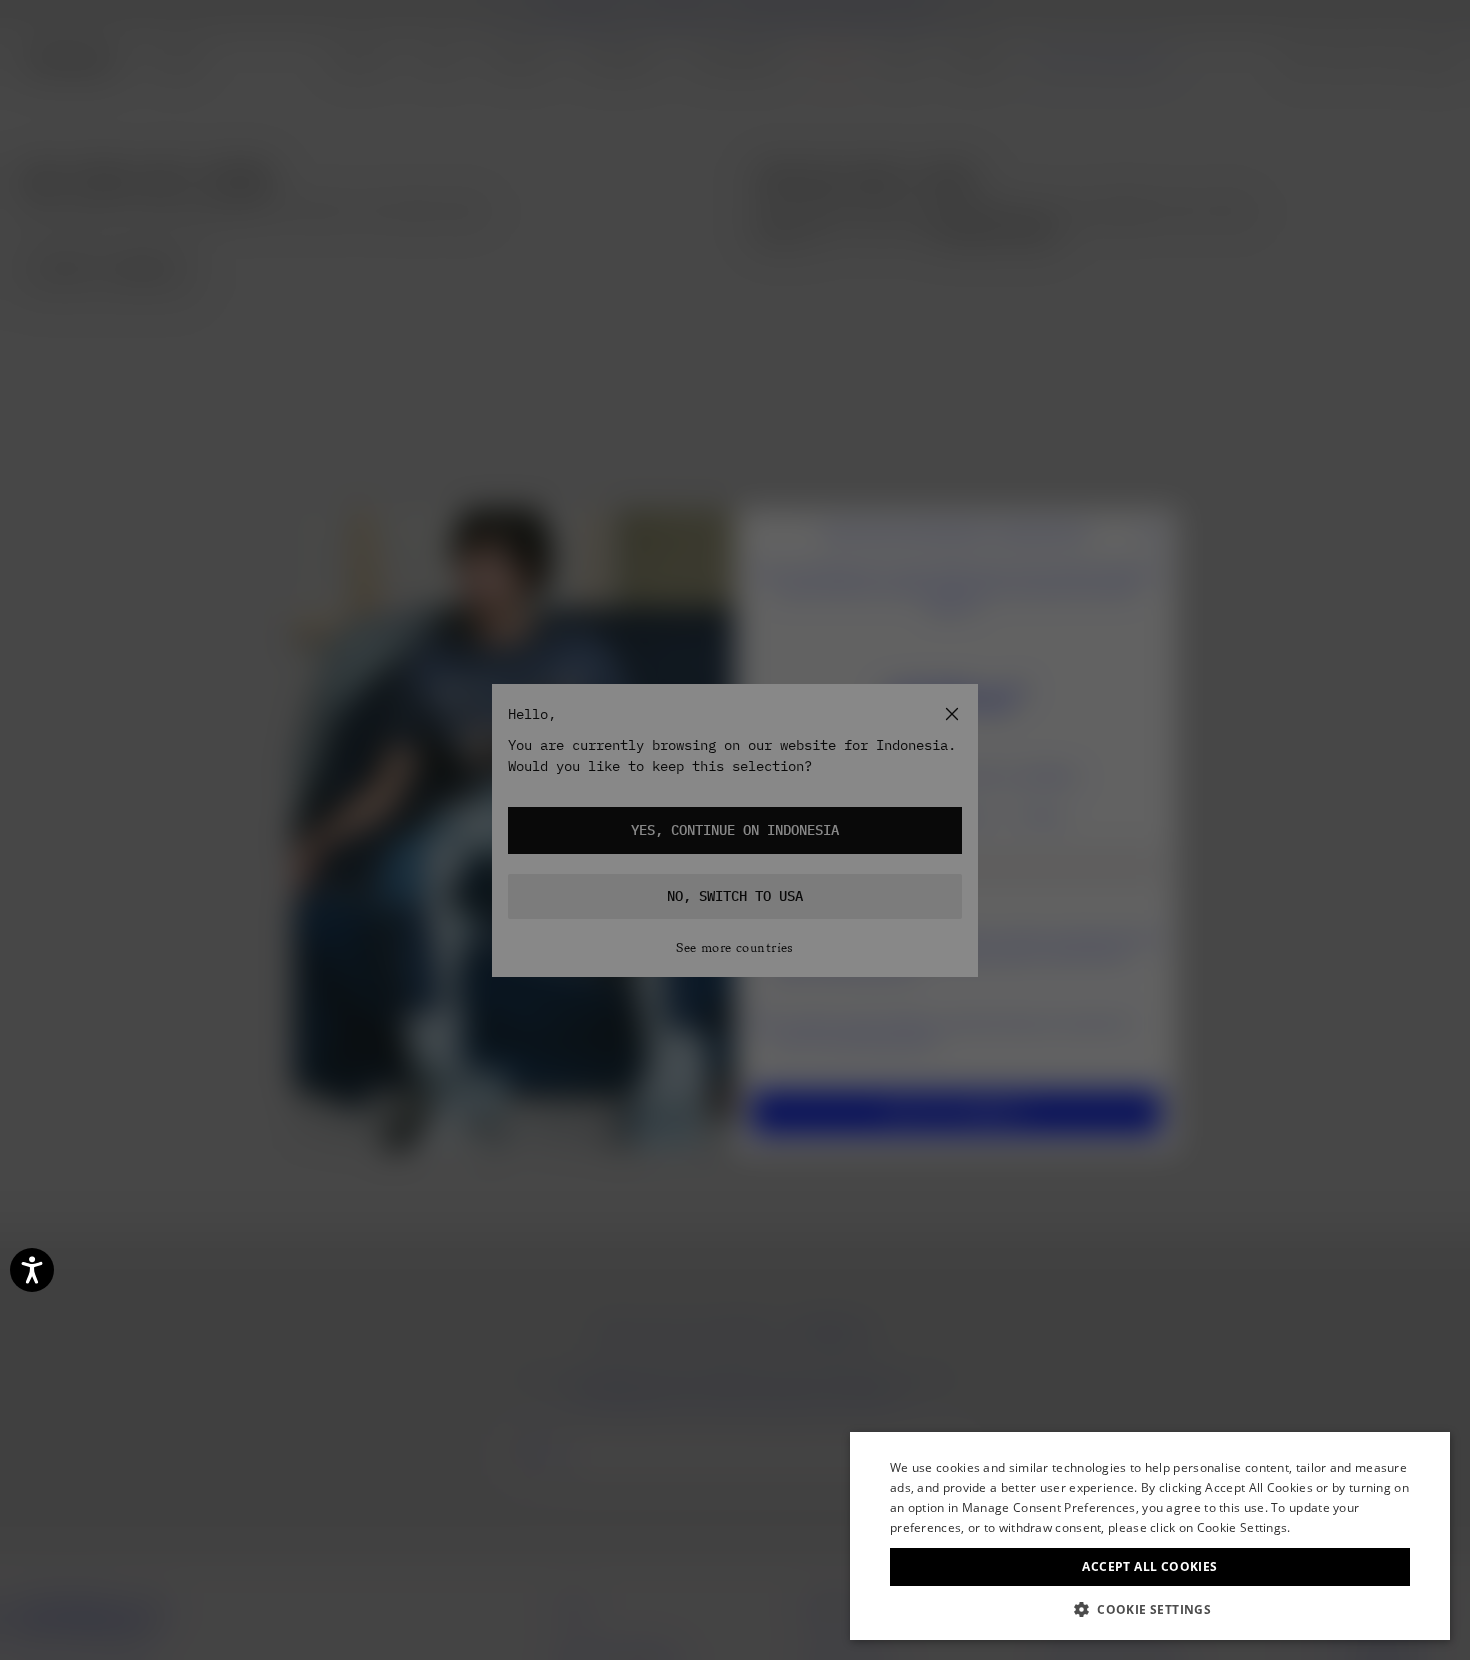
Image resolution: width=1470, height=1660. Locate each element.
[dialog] (1150, 1536)
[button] (1150, 1609)
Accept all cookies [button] (1149, 1566)
